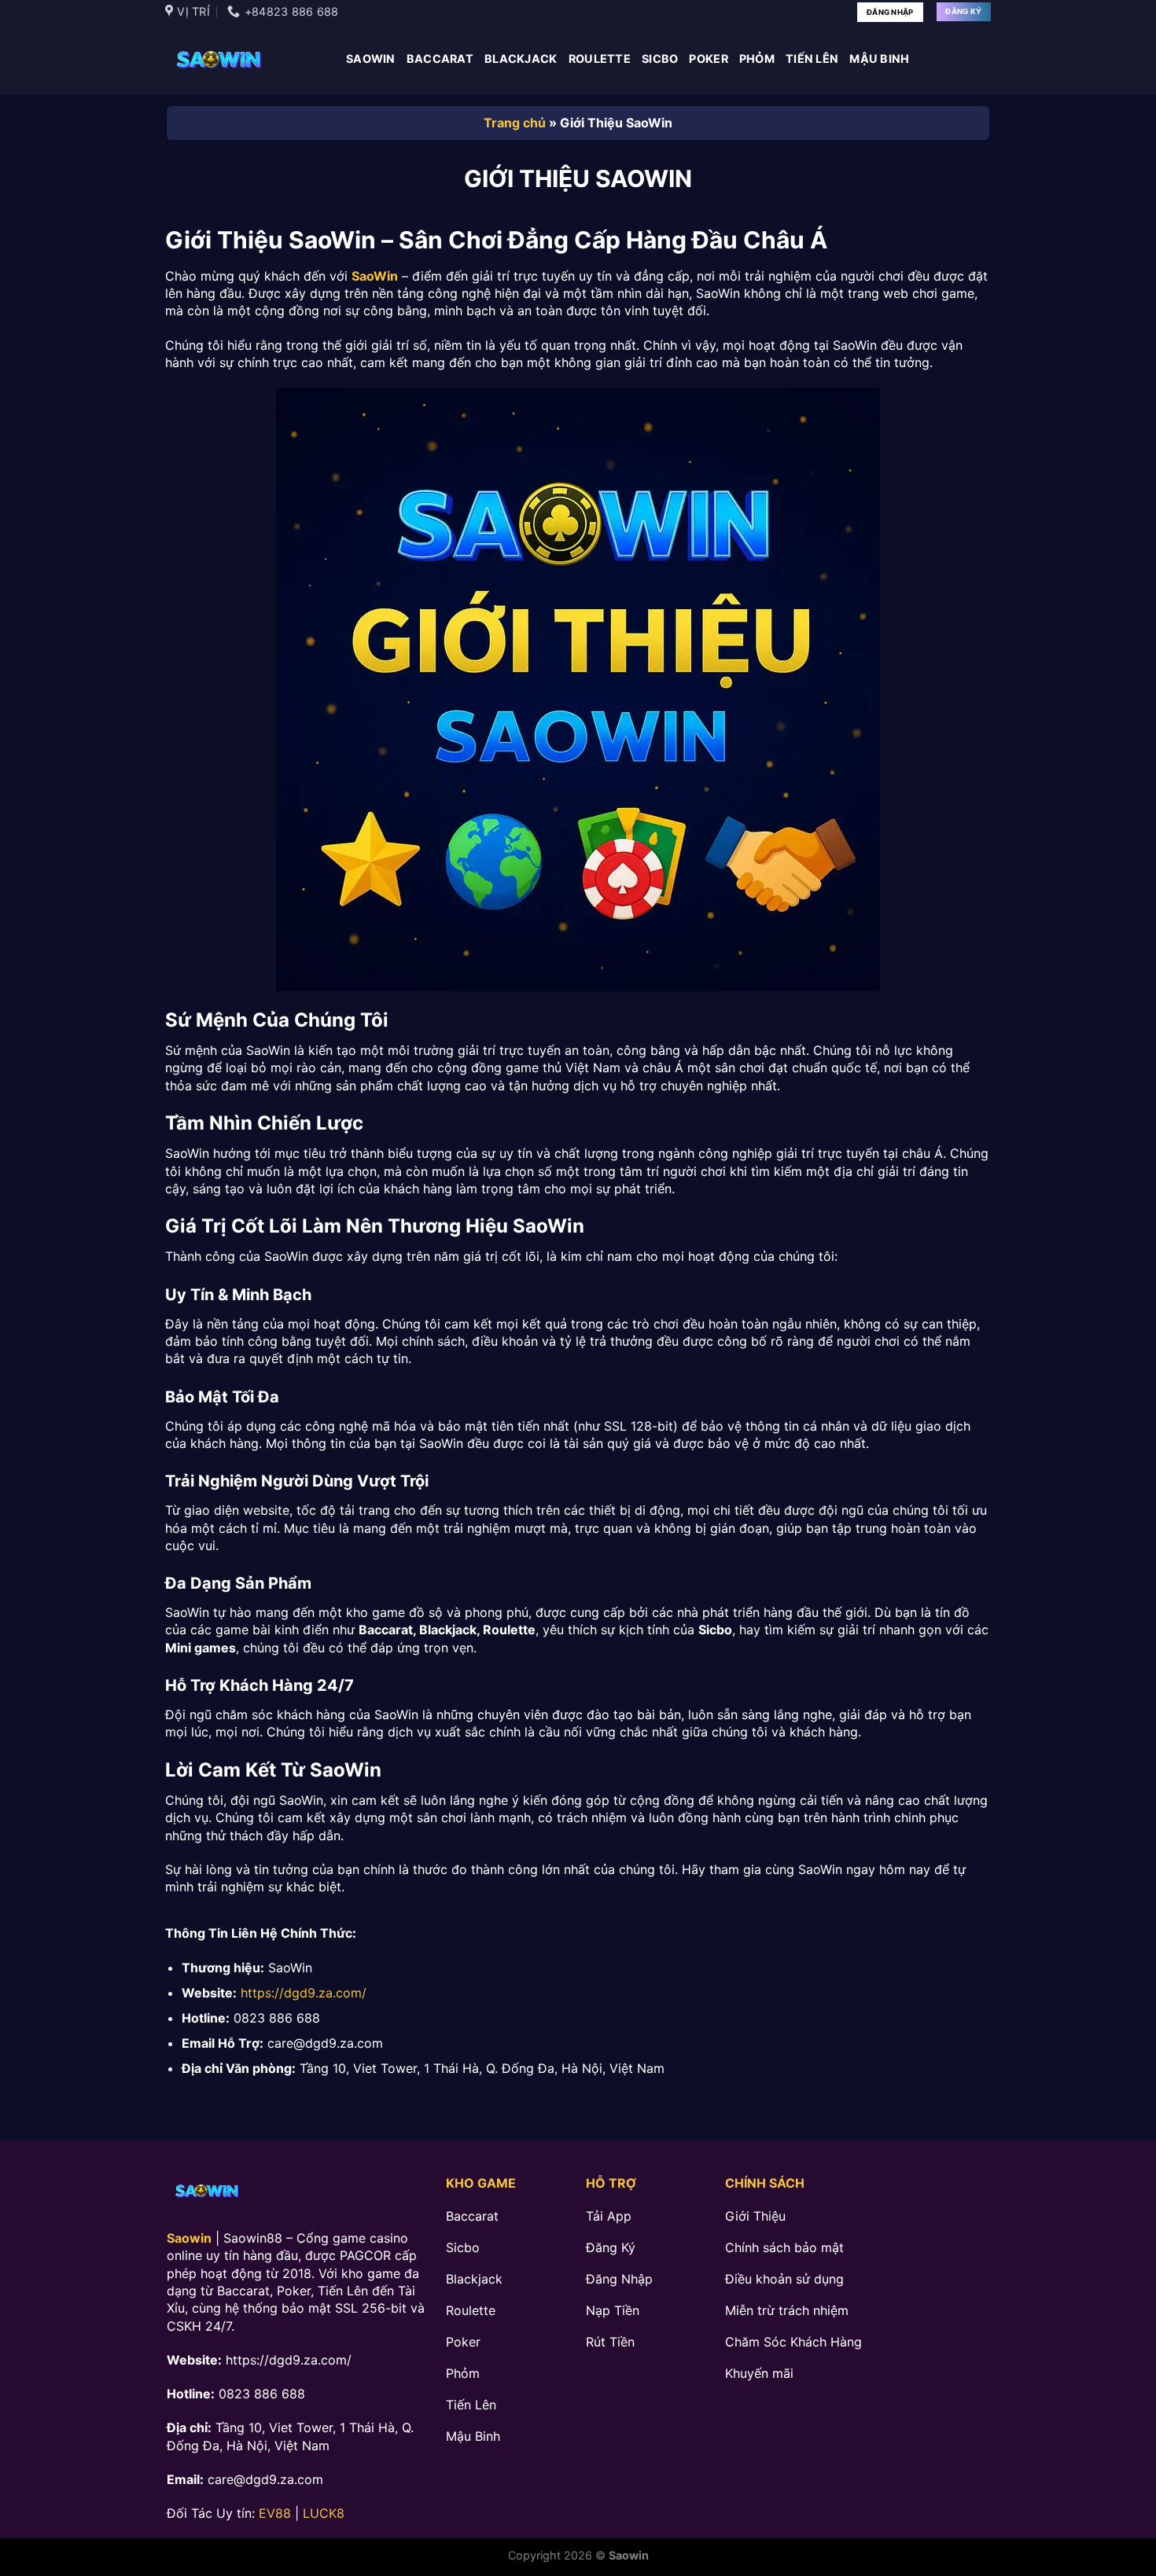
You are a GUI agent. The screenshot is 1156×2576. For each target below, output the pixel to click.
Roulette (600, 59)
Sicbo (660, 59)
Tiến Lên (812, 59)
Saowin (371, 59)
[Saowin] (244, 59)
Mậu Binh (879, 59)
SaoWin (375, 276)
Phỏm (757, 59)
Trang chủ (515, 123)
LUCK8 (324, 2513)
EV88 (275, 2513)
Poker (708, 59)
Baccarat (440, 59)
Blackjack (521, 59)
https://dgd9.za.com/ (304, 1993)
